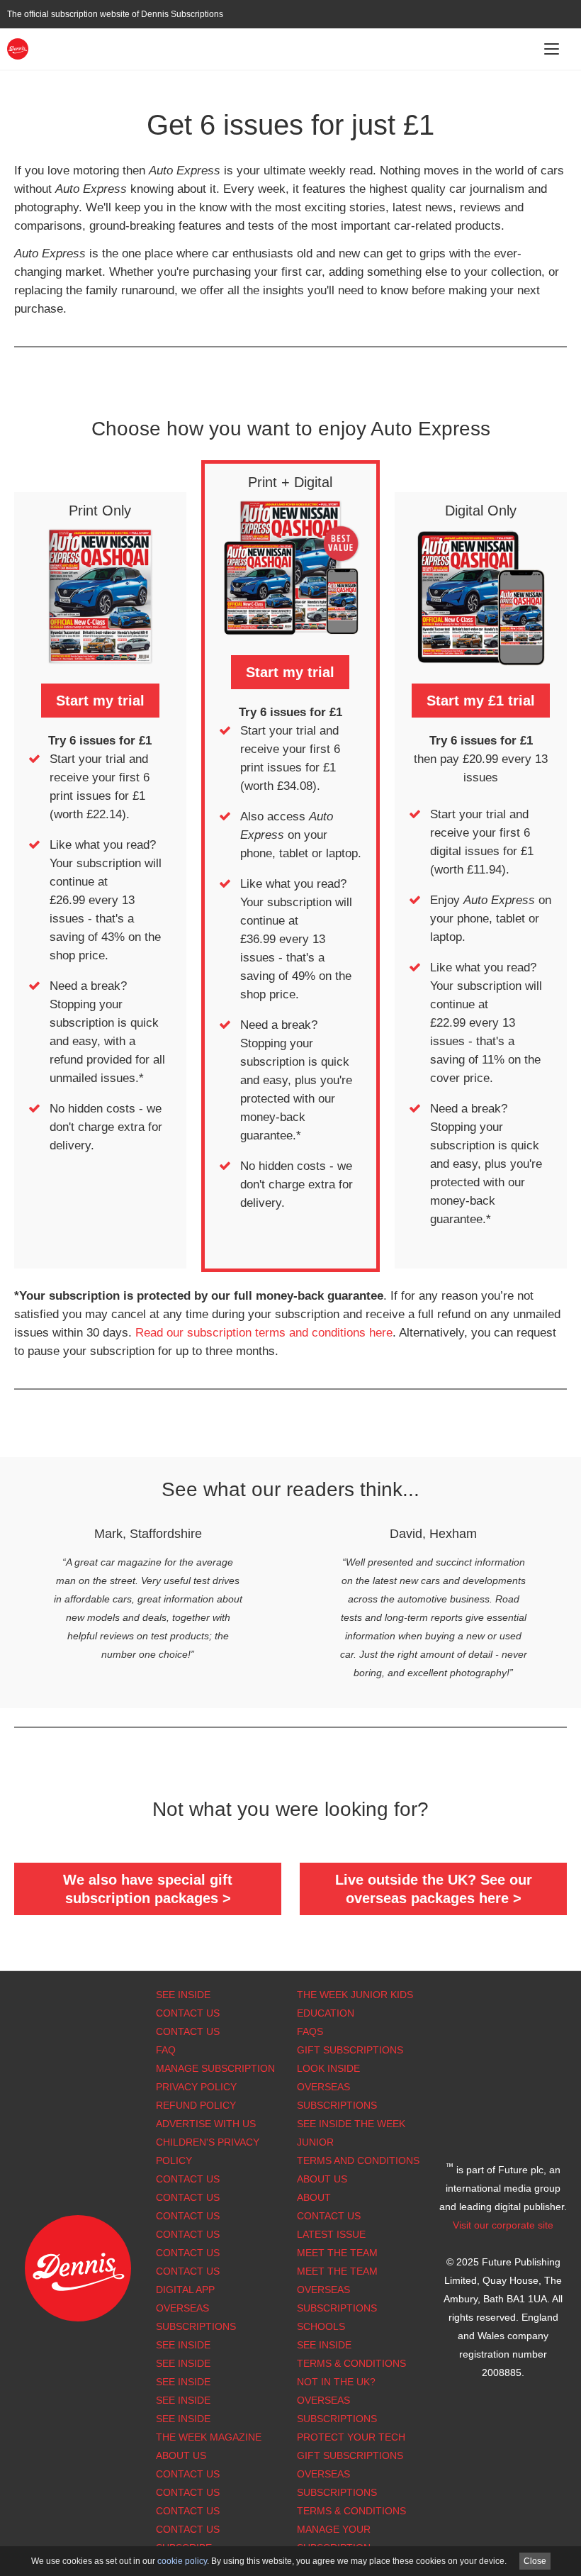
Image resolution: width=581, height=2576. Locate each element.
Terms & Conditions (351, 2363)
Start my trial (100, 701)
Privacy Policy (196, 2087)
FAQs (310, 2031)
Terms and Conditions (358, 2160)
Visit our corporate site (503, 2225)
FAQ (166, 2050)
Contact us (188, 2271)
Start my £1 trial (481, 701)
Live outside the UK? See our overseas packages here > (434, 1889)
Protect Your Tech (351, 2437)
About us (181, 2455)
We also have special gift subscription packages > (148, 1889)
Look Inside (328, 2068)
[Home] (18, 48)
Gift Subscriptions (350, 2050)
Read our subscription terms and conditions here (264, 1333)
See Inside (183, 1995)
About (314, 2197)
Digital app (185, 2290)
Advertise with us (206, 2124)
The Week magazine (209, 2437)
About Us (322, 2179)
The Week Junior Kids (355, 1995)
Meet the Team (337, 2253)
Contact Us (188, 2013)
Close (535, 2561)
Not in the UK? (336, 2382)
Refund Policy (196, 2105)
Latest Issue (331, 2234)
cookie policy (182, 2561)
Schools (321, 2326)
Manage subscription (215, 2068)
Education (326, 2013)
